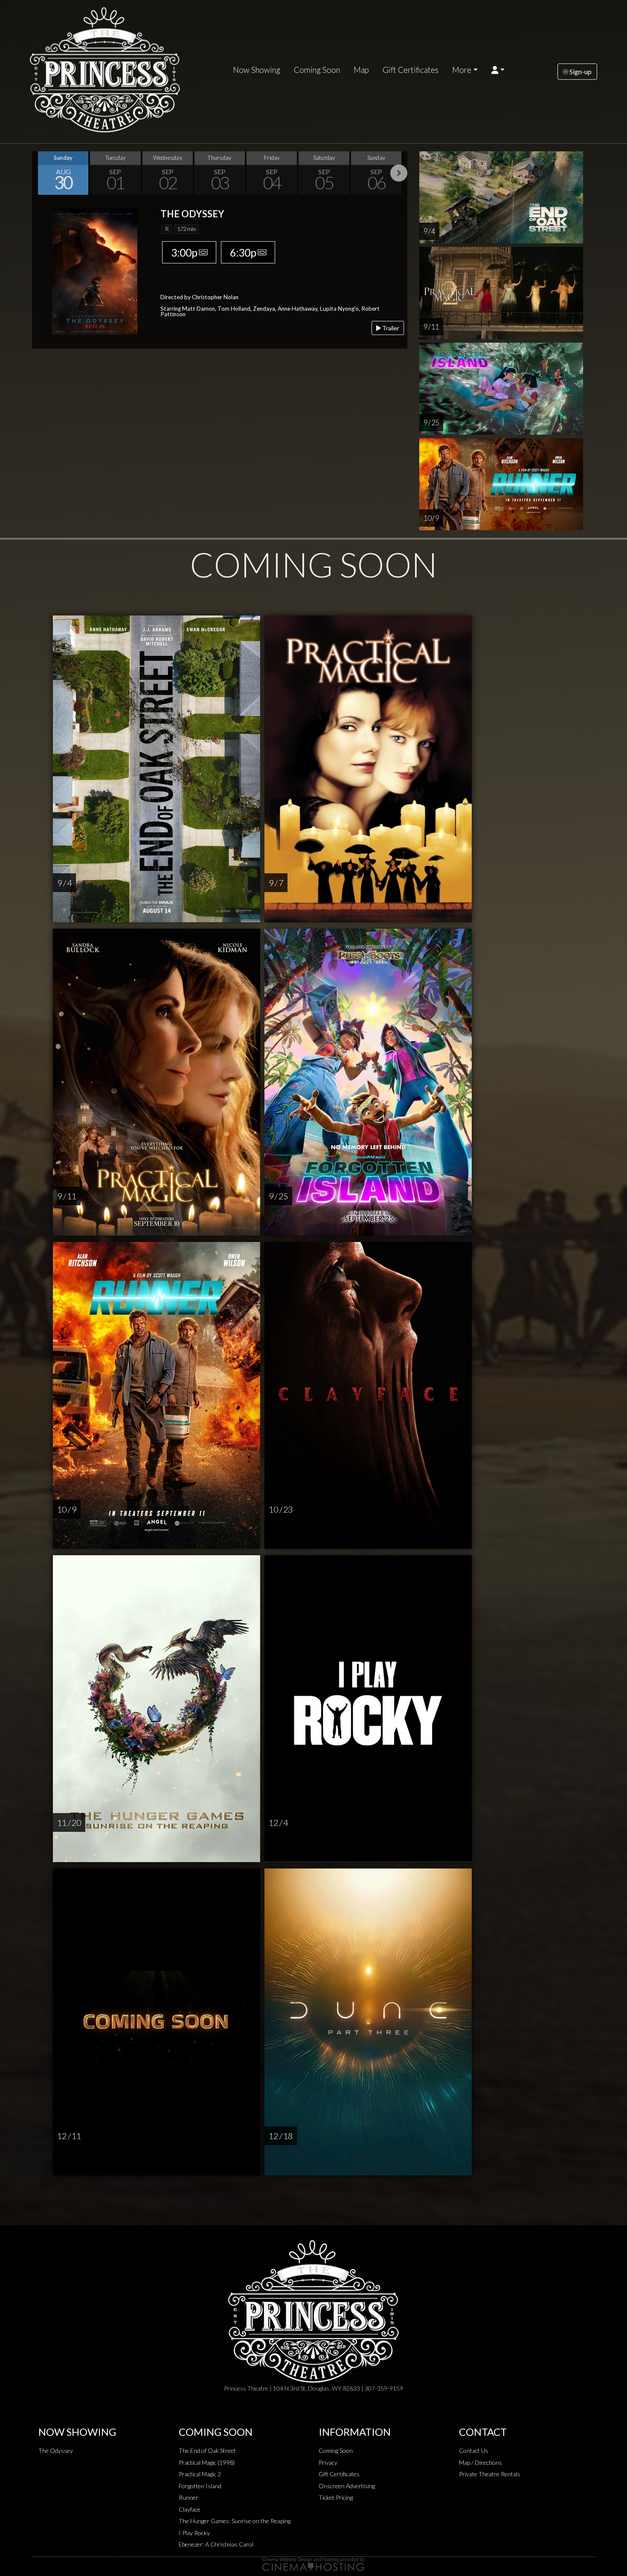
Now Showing (257, 70)
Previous (41, 173)
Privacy (328, 2462)
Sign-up (580, 71)
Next (399, 173)
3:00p (184, 252)
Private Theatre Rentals (490, 2474)
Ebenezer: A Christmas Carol (216, 2544)
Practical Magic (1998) (207, 2462)
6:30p (243, 252)
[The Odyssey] (95, 270)
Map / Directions (480, 2462)
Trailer (390, 328)
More (462, 70)
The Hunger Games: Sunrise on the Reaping (235, 2521)
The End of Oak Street (207, 2450)
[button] (498, 70)
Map (361, 70)
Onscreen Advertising (347, 2486)
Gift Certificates (411, 70)
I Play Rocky (194, 2533)
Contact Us (474, 2450)
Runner (189, 2497)
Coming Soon (317, 70)
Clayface (190, 2509)
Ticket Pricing (336, 2497)
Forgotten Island (200, 2486)
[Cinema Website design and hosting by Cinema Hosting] (313, 2563)
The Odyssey (56, 2450)
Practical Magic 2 (200, 2474)
